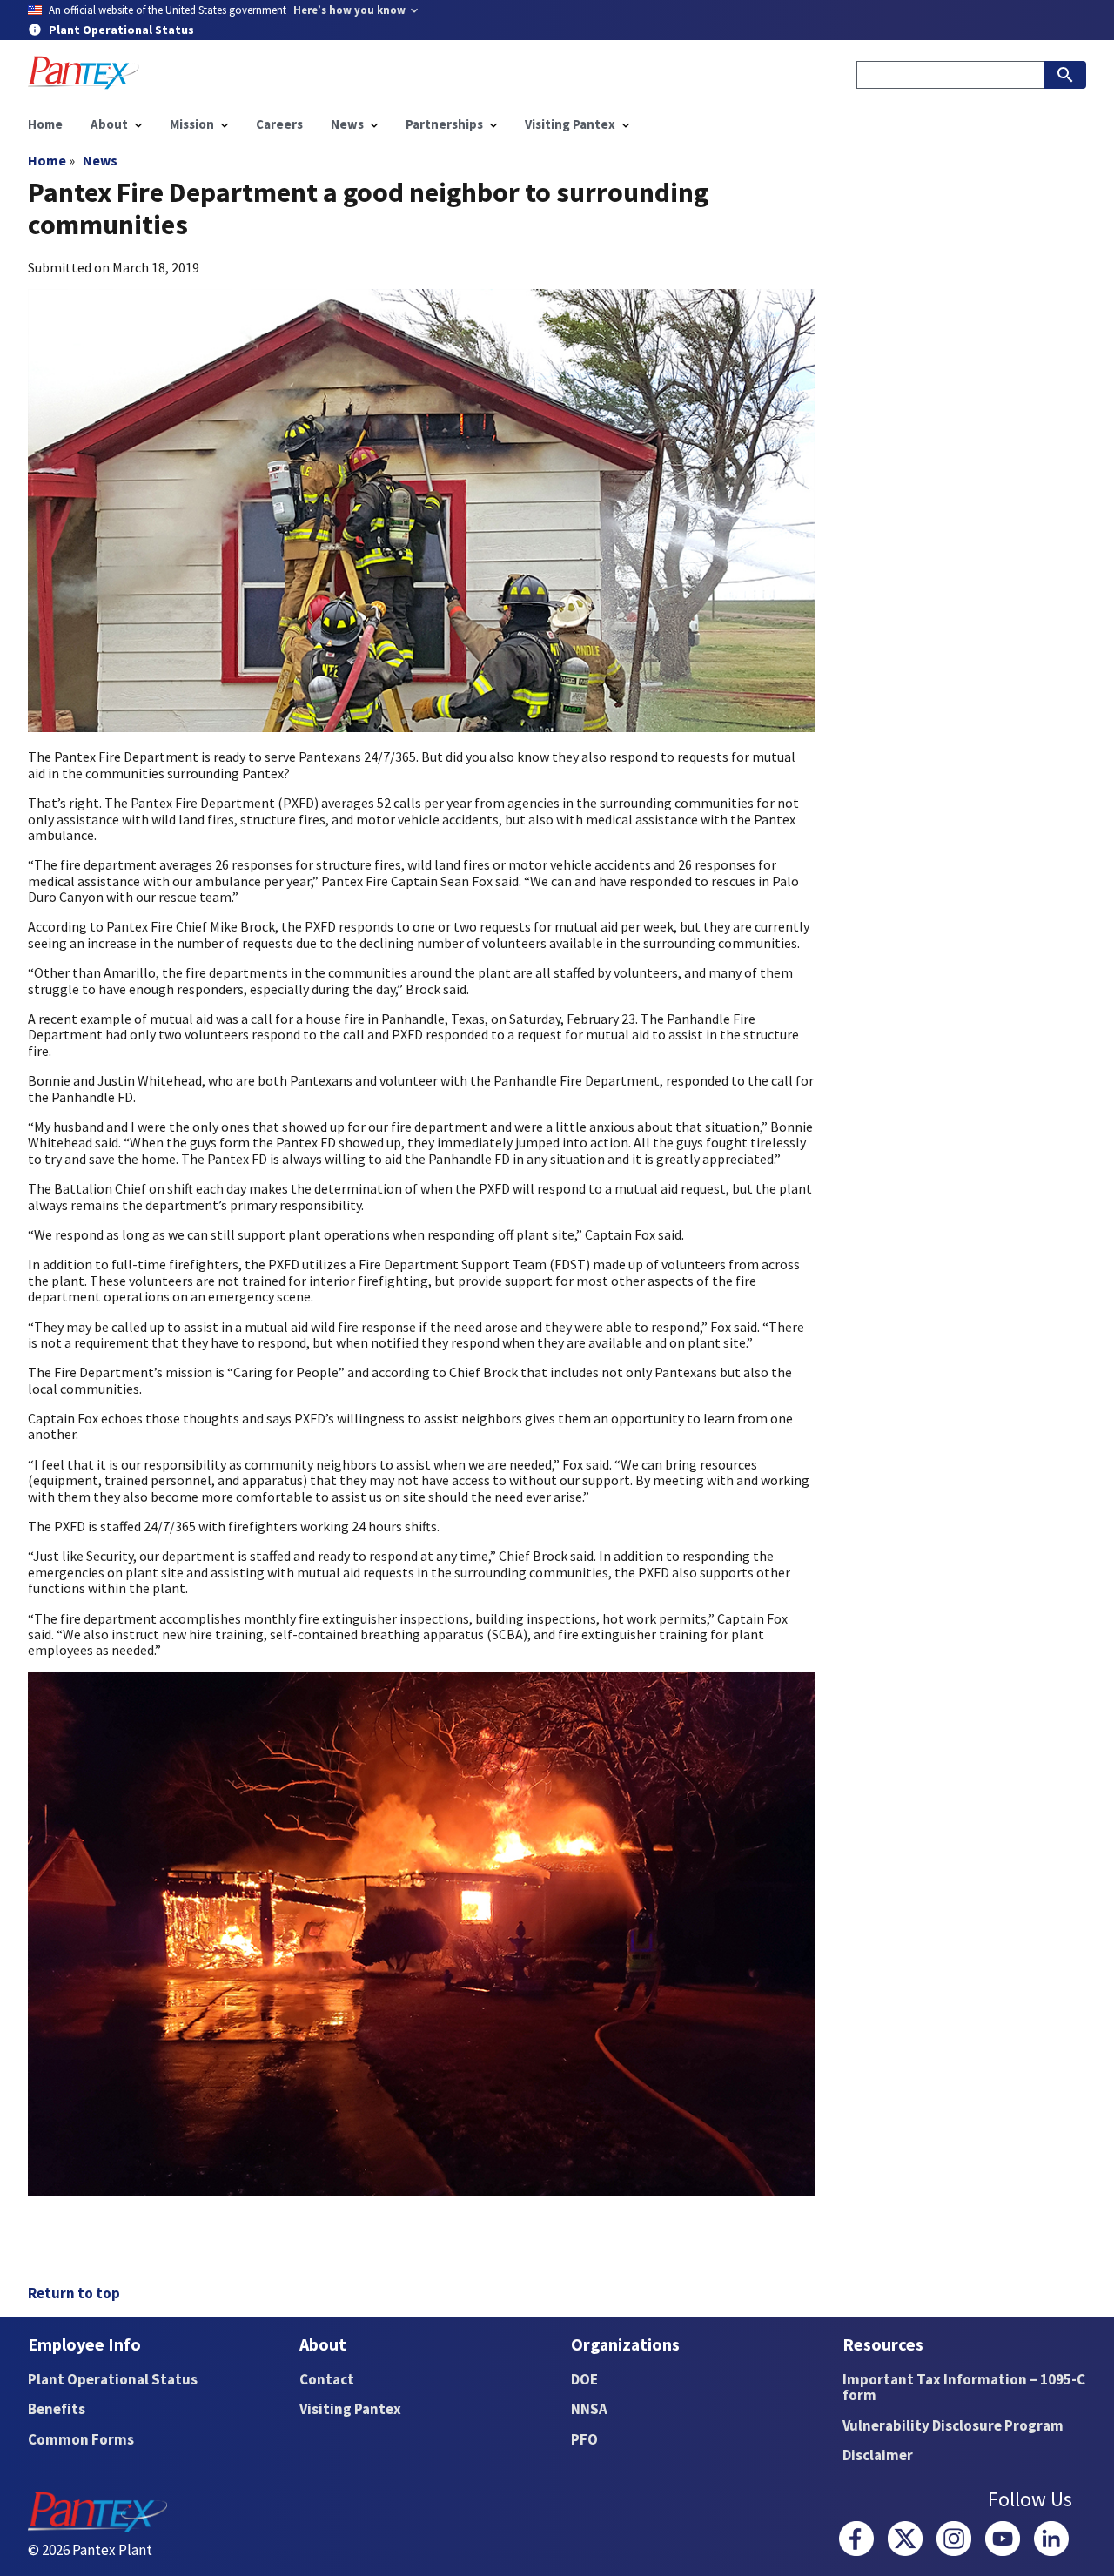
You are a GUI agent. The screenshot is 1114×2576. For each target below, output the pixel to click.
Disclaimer (878, 2455)
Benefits (57, 2409)
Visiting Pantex (350, 2409)
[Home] (84, 73)
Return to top (74, 2293)
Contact (327, 2379)
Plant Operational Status (113, 2379)
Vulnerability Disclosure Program (953, 2425)
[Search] (1065, 75)
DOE (584, 2379)
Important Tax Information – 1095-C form (964, 2388)
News (100, 160)
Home (47, 160)
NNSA (589, 2409)
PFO (584, 2439)
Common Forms (81, 2439)
